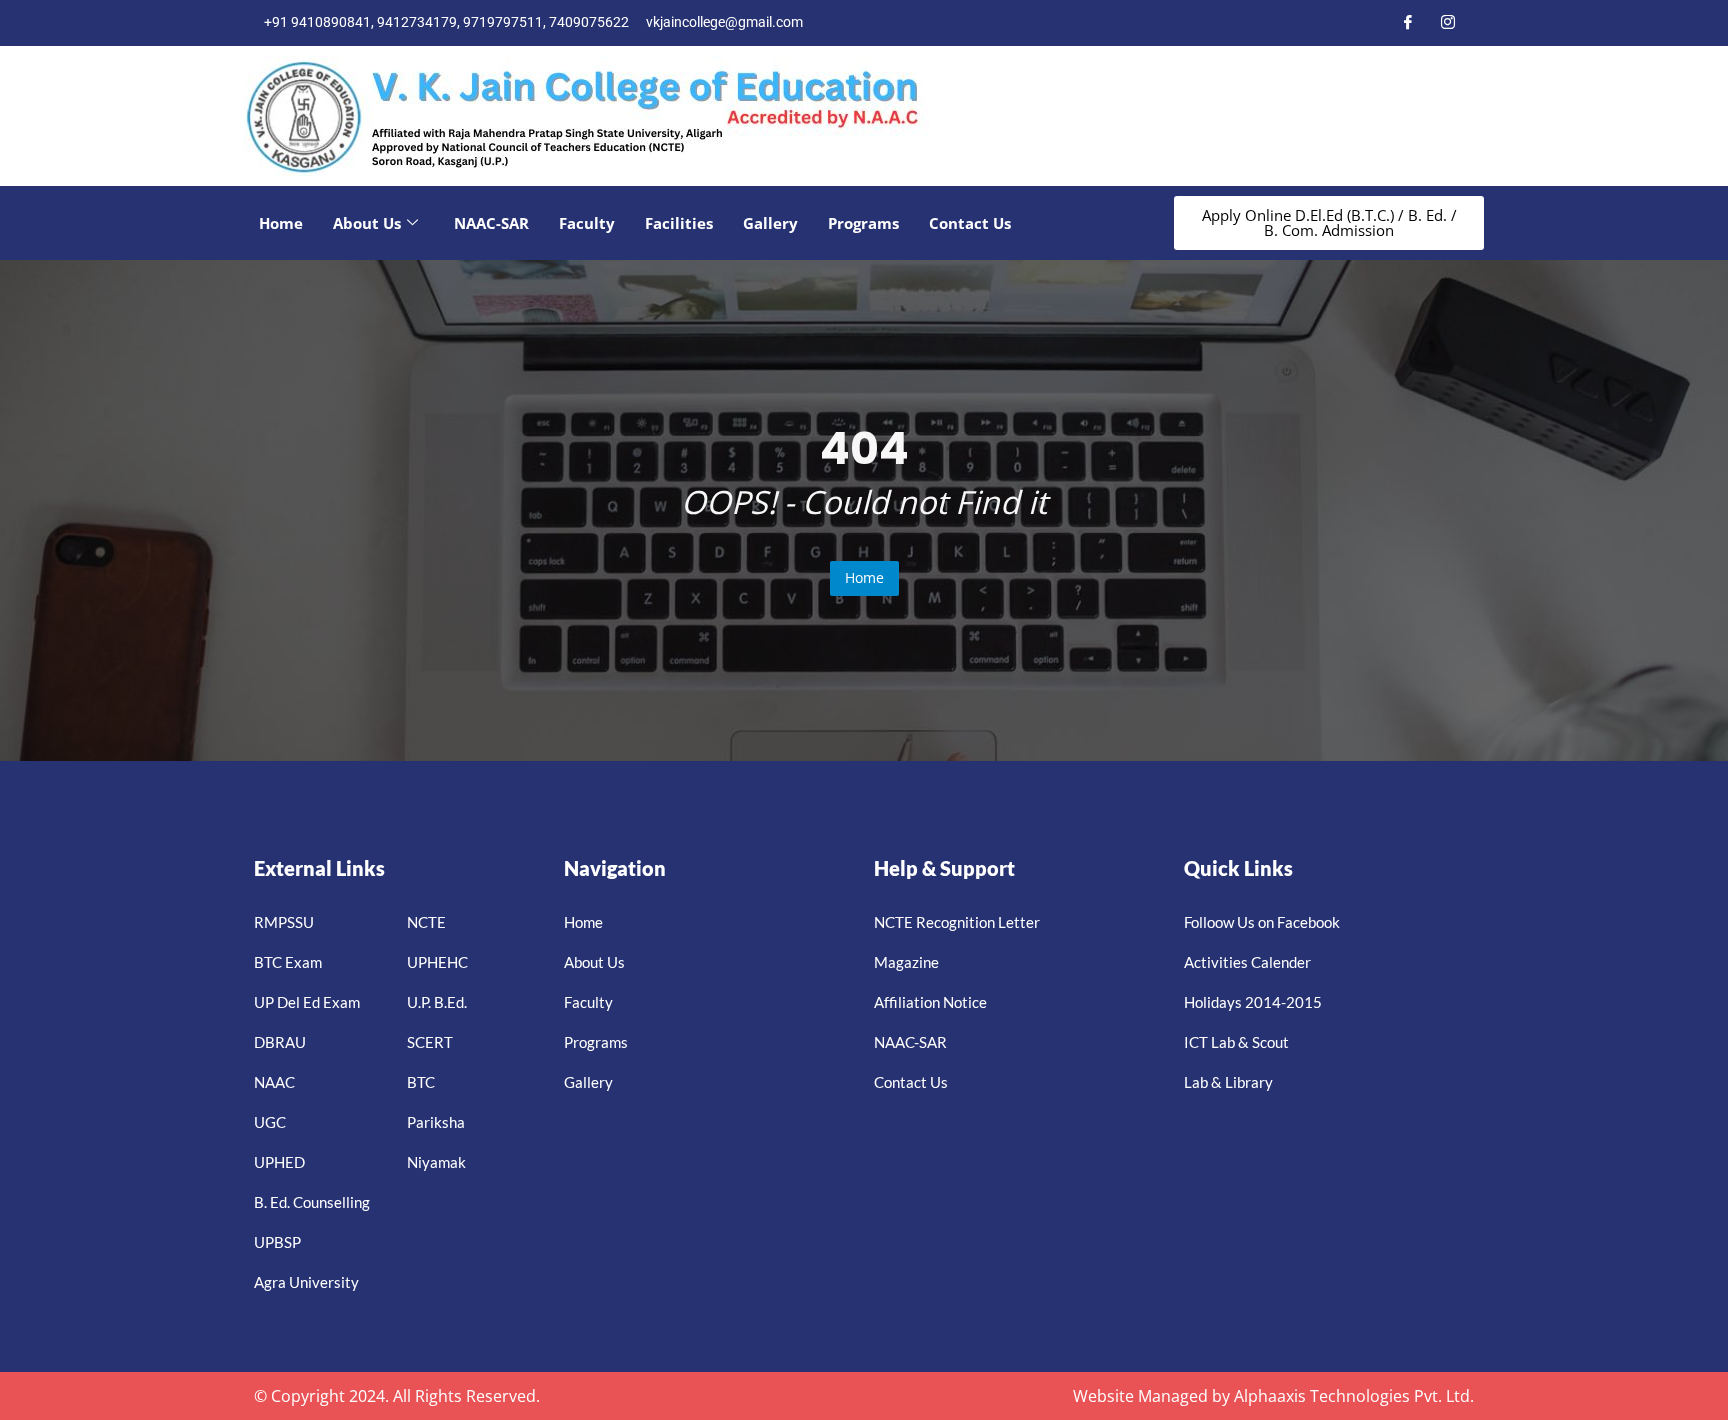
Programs (863, 223)
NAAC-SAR (491, 223)
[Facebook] (1408, 23)
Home (281, 223)
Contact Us (970, 223)
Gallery (770, 223)
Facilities (679, 223)
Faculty (587, 223)
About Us (367, 223)
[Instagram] (1448, 23)
